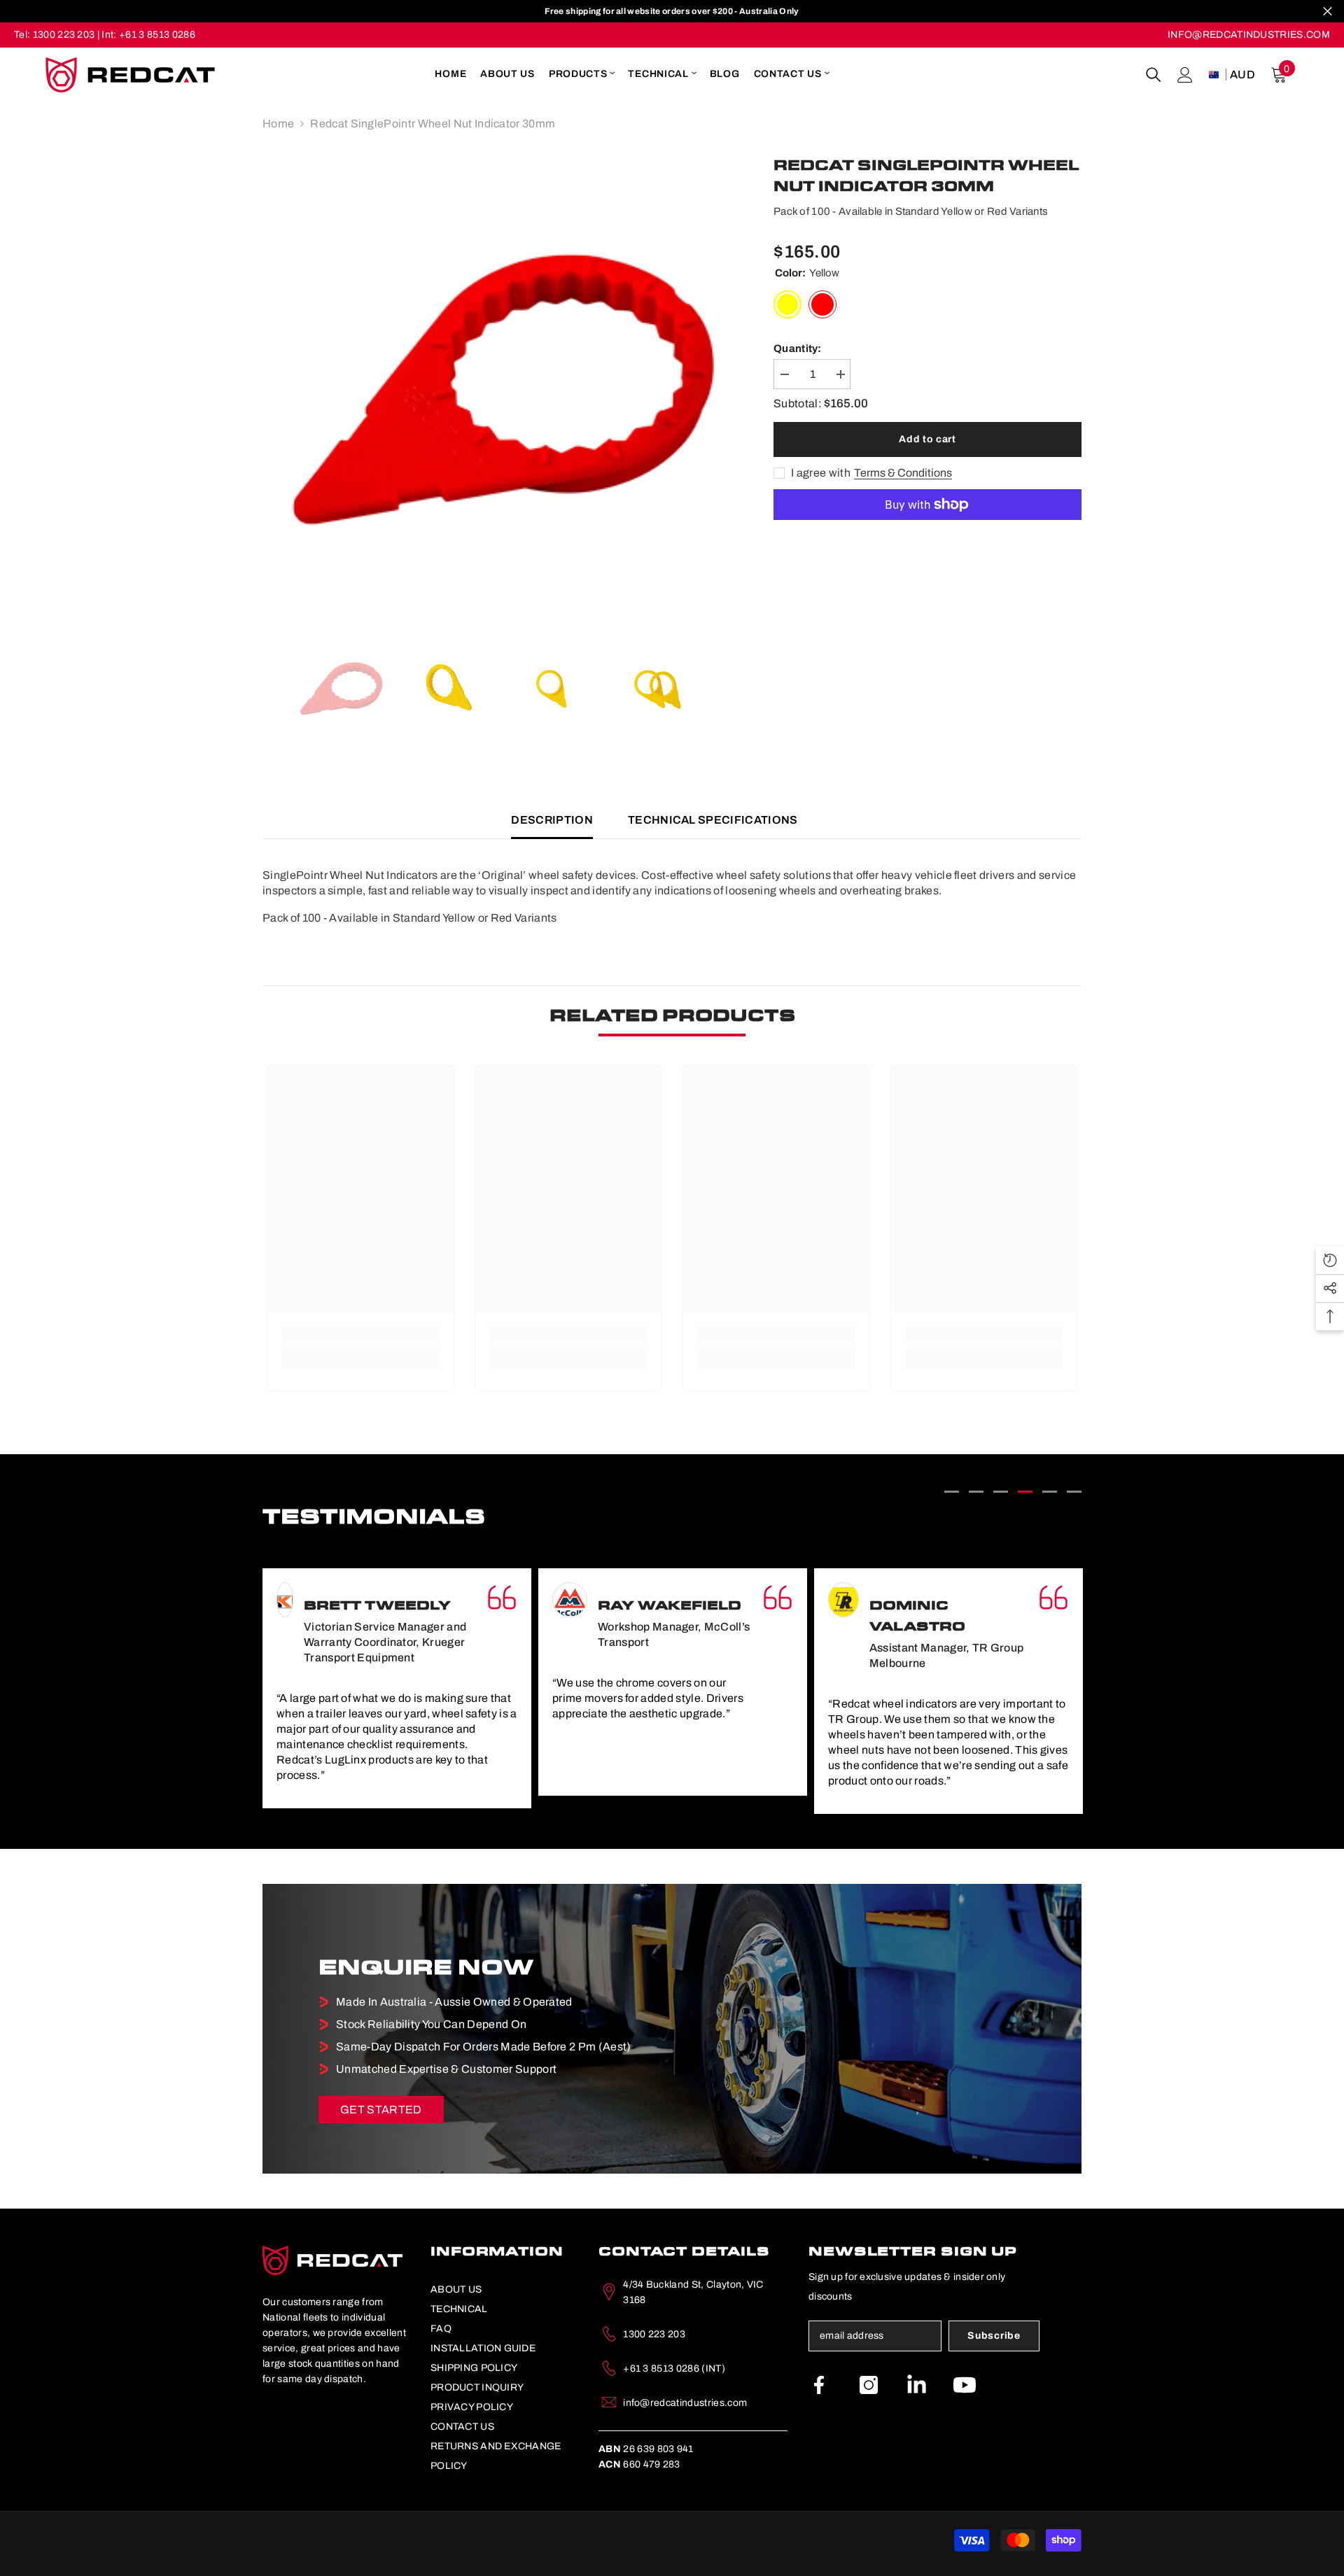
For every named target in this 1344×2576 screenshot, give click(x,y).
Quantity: (798, 349)
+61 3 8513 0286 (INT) (674, 2369)
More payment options (927, 528)
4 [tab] (1025, 1492)
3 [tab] (1001, 1492)
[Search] (1154, 75)
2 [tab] (976, 1492)
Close (1328, 12)
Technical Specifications (713, 820)
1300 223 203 (654, 2334)
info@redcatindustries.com (685, 2403)
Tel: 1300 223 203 (54, 35)
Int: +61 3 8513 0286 (148, 35)
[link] (361, 1334)
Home (278, 124)
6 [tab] (1074, 1492)
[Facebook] (819, 2385)
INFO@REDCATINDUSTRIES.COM (1249, 35)
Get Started (381, 2110)
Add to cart (927, 439)
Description (552, 820)
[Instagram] (869, 2385)
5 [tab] (1050, 1492)
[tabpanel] (397, 1682)
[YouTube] (965, 2385)
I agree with (821, 473)
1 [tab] (952, 1492)
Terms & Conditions (903, 473)
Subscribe (994, 2336)
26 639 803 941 (646, 2449)
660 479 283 (639, 2464)
